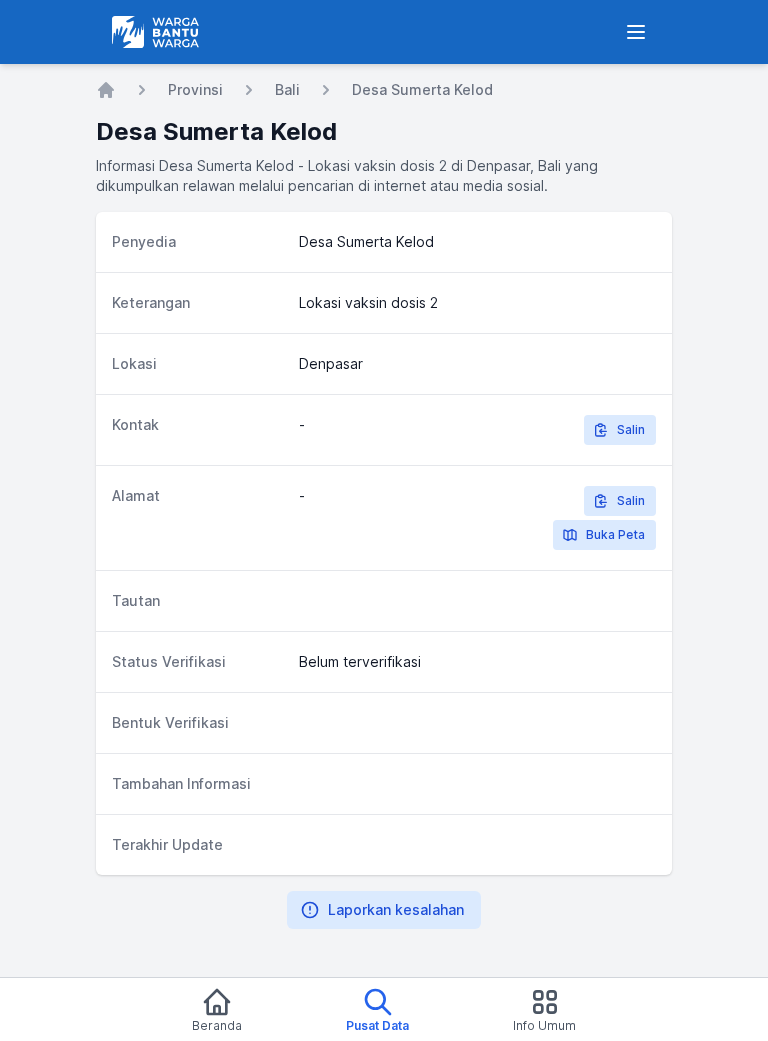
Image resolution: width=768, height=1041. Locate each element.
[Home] (106, 90)
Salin (631, 429)
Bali (287, 89)
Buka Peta (615, 534)
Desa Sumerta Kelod (422, 89)
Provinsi (195, 89)
